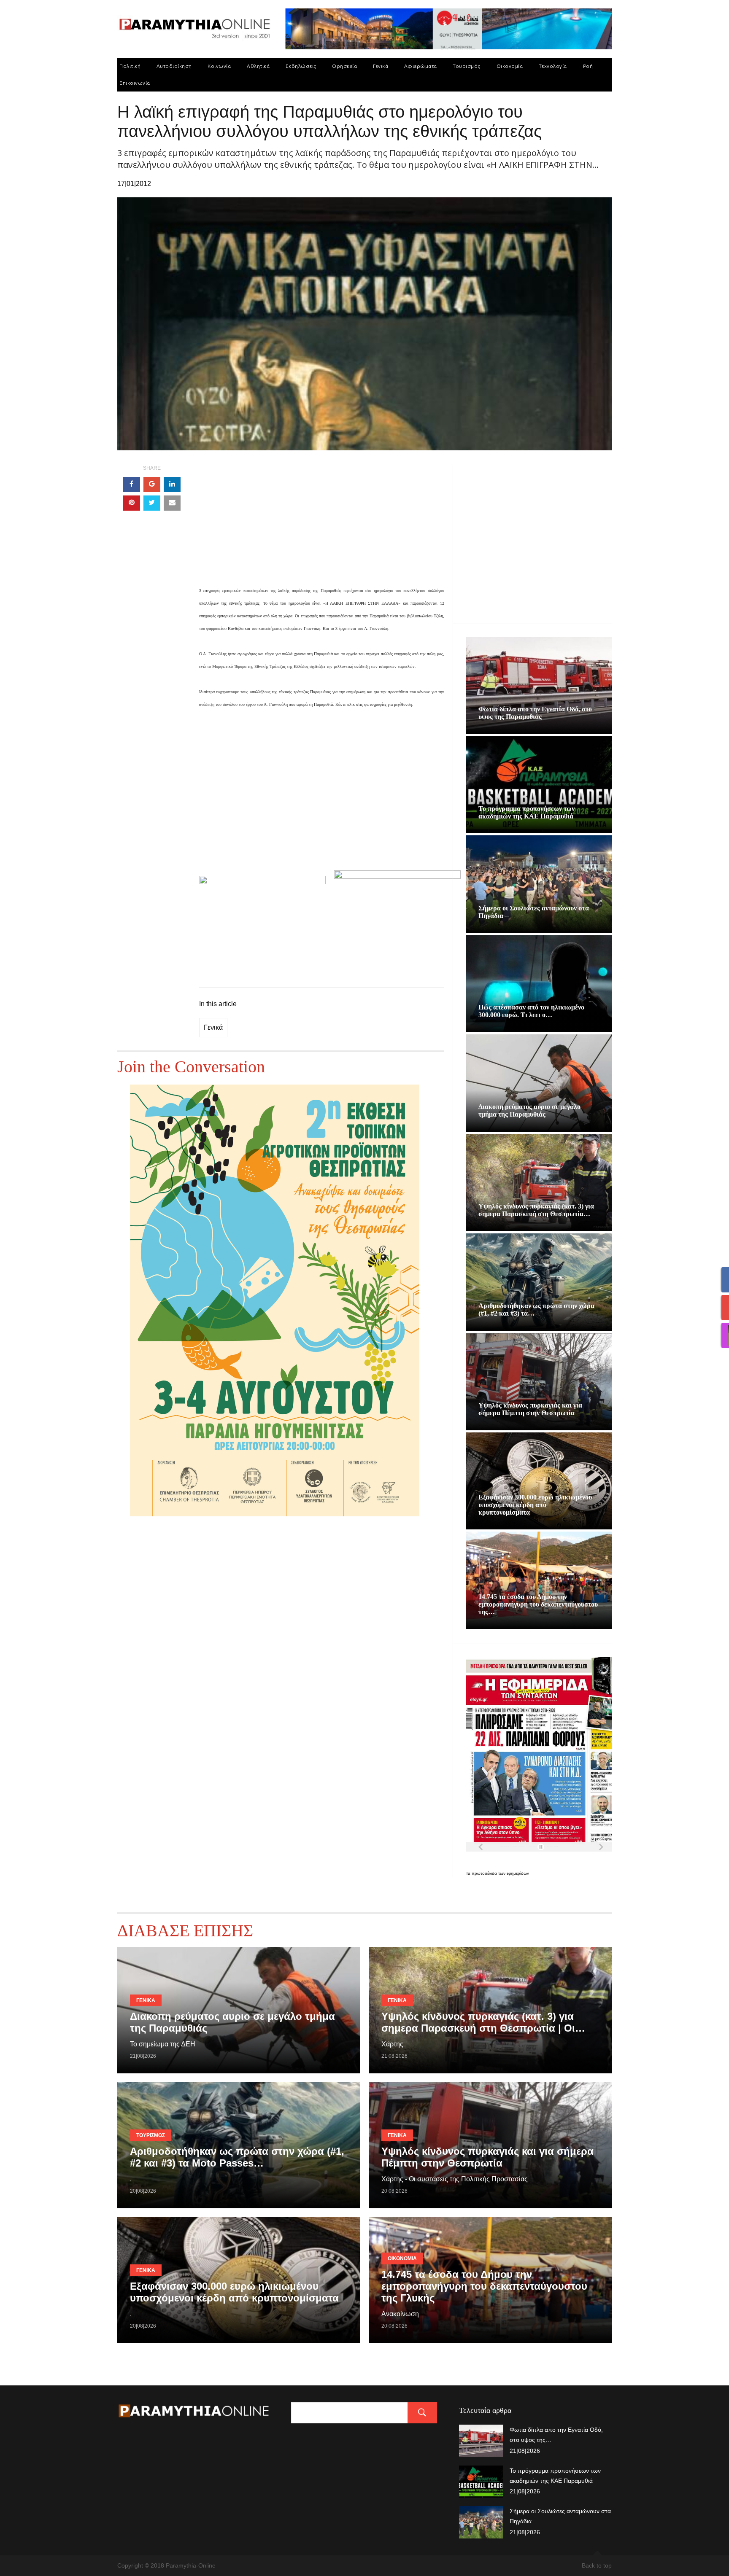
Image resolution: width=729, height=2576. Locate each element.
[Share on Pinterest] (132, 503)
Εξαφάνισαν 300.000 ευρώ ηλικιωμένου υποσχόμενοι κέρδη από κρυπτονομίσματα (535, 1505)
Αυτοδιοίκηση (174, 66)
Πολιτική (130, 66)
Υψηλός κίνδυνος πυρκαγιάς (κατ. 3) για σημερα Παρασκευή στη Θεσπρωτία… (536, 1210)
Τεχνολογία (553, 66)
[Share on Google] (152, 485)
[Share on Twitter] (152, 503)
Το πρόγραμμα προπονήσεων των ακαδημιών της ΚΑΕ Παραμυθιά (526, 812)
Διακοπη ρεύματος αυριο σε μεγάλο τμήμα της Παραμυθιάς (529, 1110)
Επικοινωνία (135, 83)
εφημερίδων (518, 1873)
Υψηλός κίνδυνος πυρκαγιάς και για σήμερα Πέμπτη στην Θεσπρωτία (530, 1409)
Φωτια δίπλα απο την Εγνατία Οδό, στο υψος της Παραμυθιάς (535, 713)
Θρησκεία (344, 66)
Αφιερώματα (421, 66)
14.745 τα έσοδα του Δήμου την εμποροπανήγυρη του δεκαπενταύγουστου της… (538, 1604)
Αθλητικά (258, 66)
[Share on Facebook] (132, 485)
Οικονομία (510, 66)
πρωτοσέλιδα (485, 1873)
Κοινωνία (219, 66)
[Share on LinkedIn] (172, 485)
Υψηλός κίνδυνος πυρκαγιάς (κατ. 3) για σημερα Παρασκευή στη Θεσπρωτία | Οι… (483, 2022)
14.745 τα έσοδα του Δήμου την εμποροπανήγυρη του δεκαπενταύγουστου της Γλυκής (484, 2286)
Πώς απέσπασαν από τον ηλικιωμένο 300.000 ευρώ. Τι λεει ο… (531, 1011)
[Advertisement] (322, 525)
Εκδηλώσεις (301, 66)
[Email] (172, 503)
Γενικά (381, 66)
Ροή (588, 66)
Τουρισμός (467, 66)
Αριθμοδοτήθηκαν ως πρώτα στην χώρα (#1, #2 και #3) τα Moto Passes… (237, 2157)
